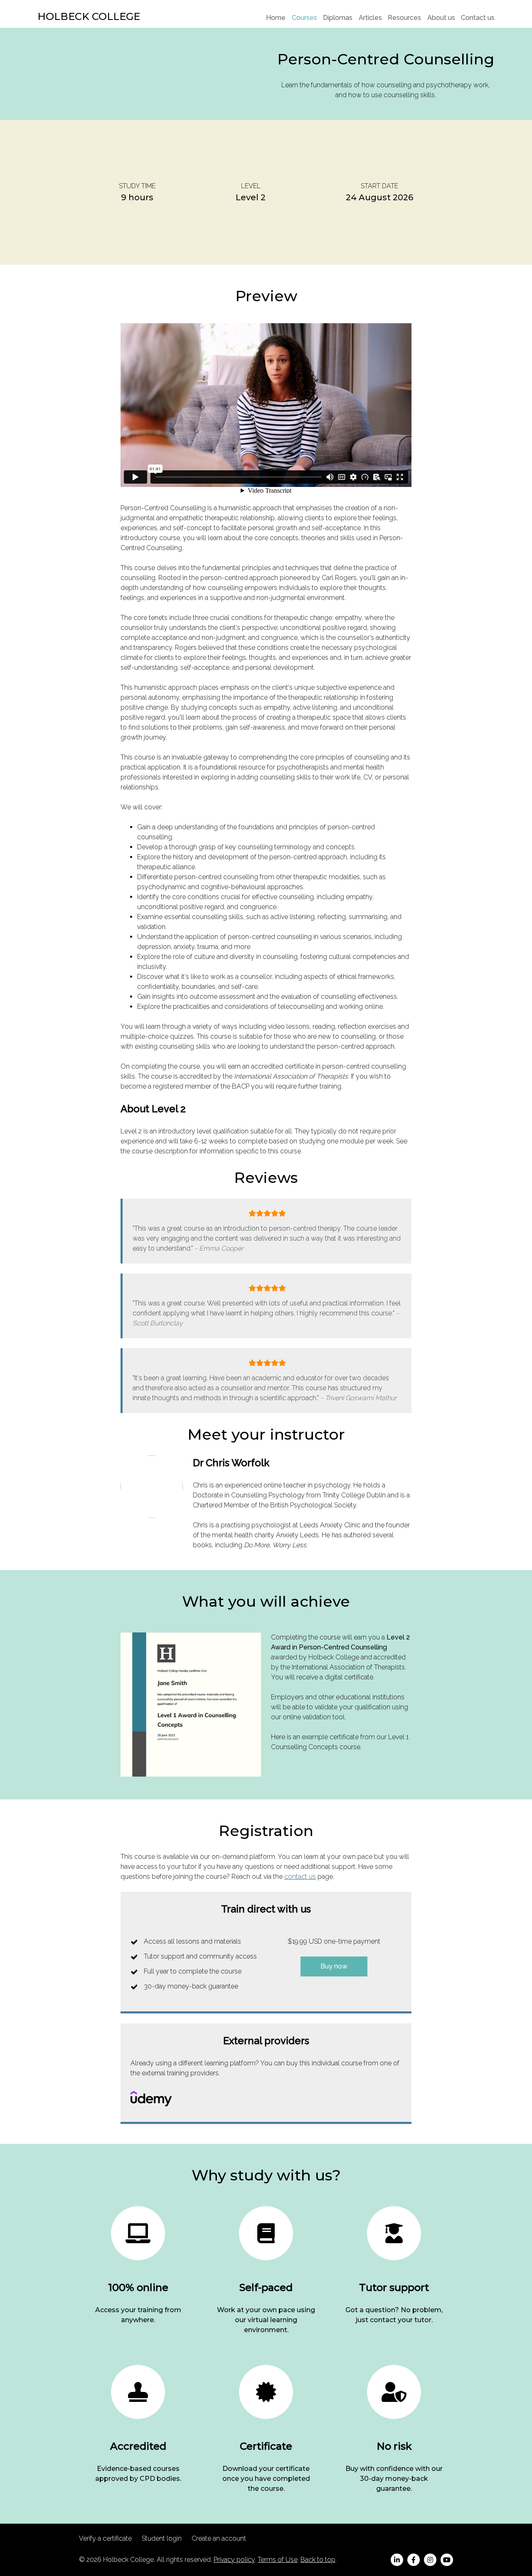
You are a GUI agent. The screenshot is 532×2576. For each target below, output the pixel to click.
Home (276, 18)
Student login (162, 2538)
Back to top (318, 2560)
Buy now (334, 1966)
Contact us (478, 18)
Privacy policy (234, 2560)
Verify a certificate (105, 2538)
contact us (300, 1877)
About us (441, 18)
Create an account (219, 2538)
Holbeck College (89, 16)
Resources (404, 18)
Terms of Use (278, 2560)
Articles (370, 18)
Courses (304, 18)
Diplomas (338, 18)
